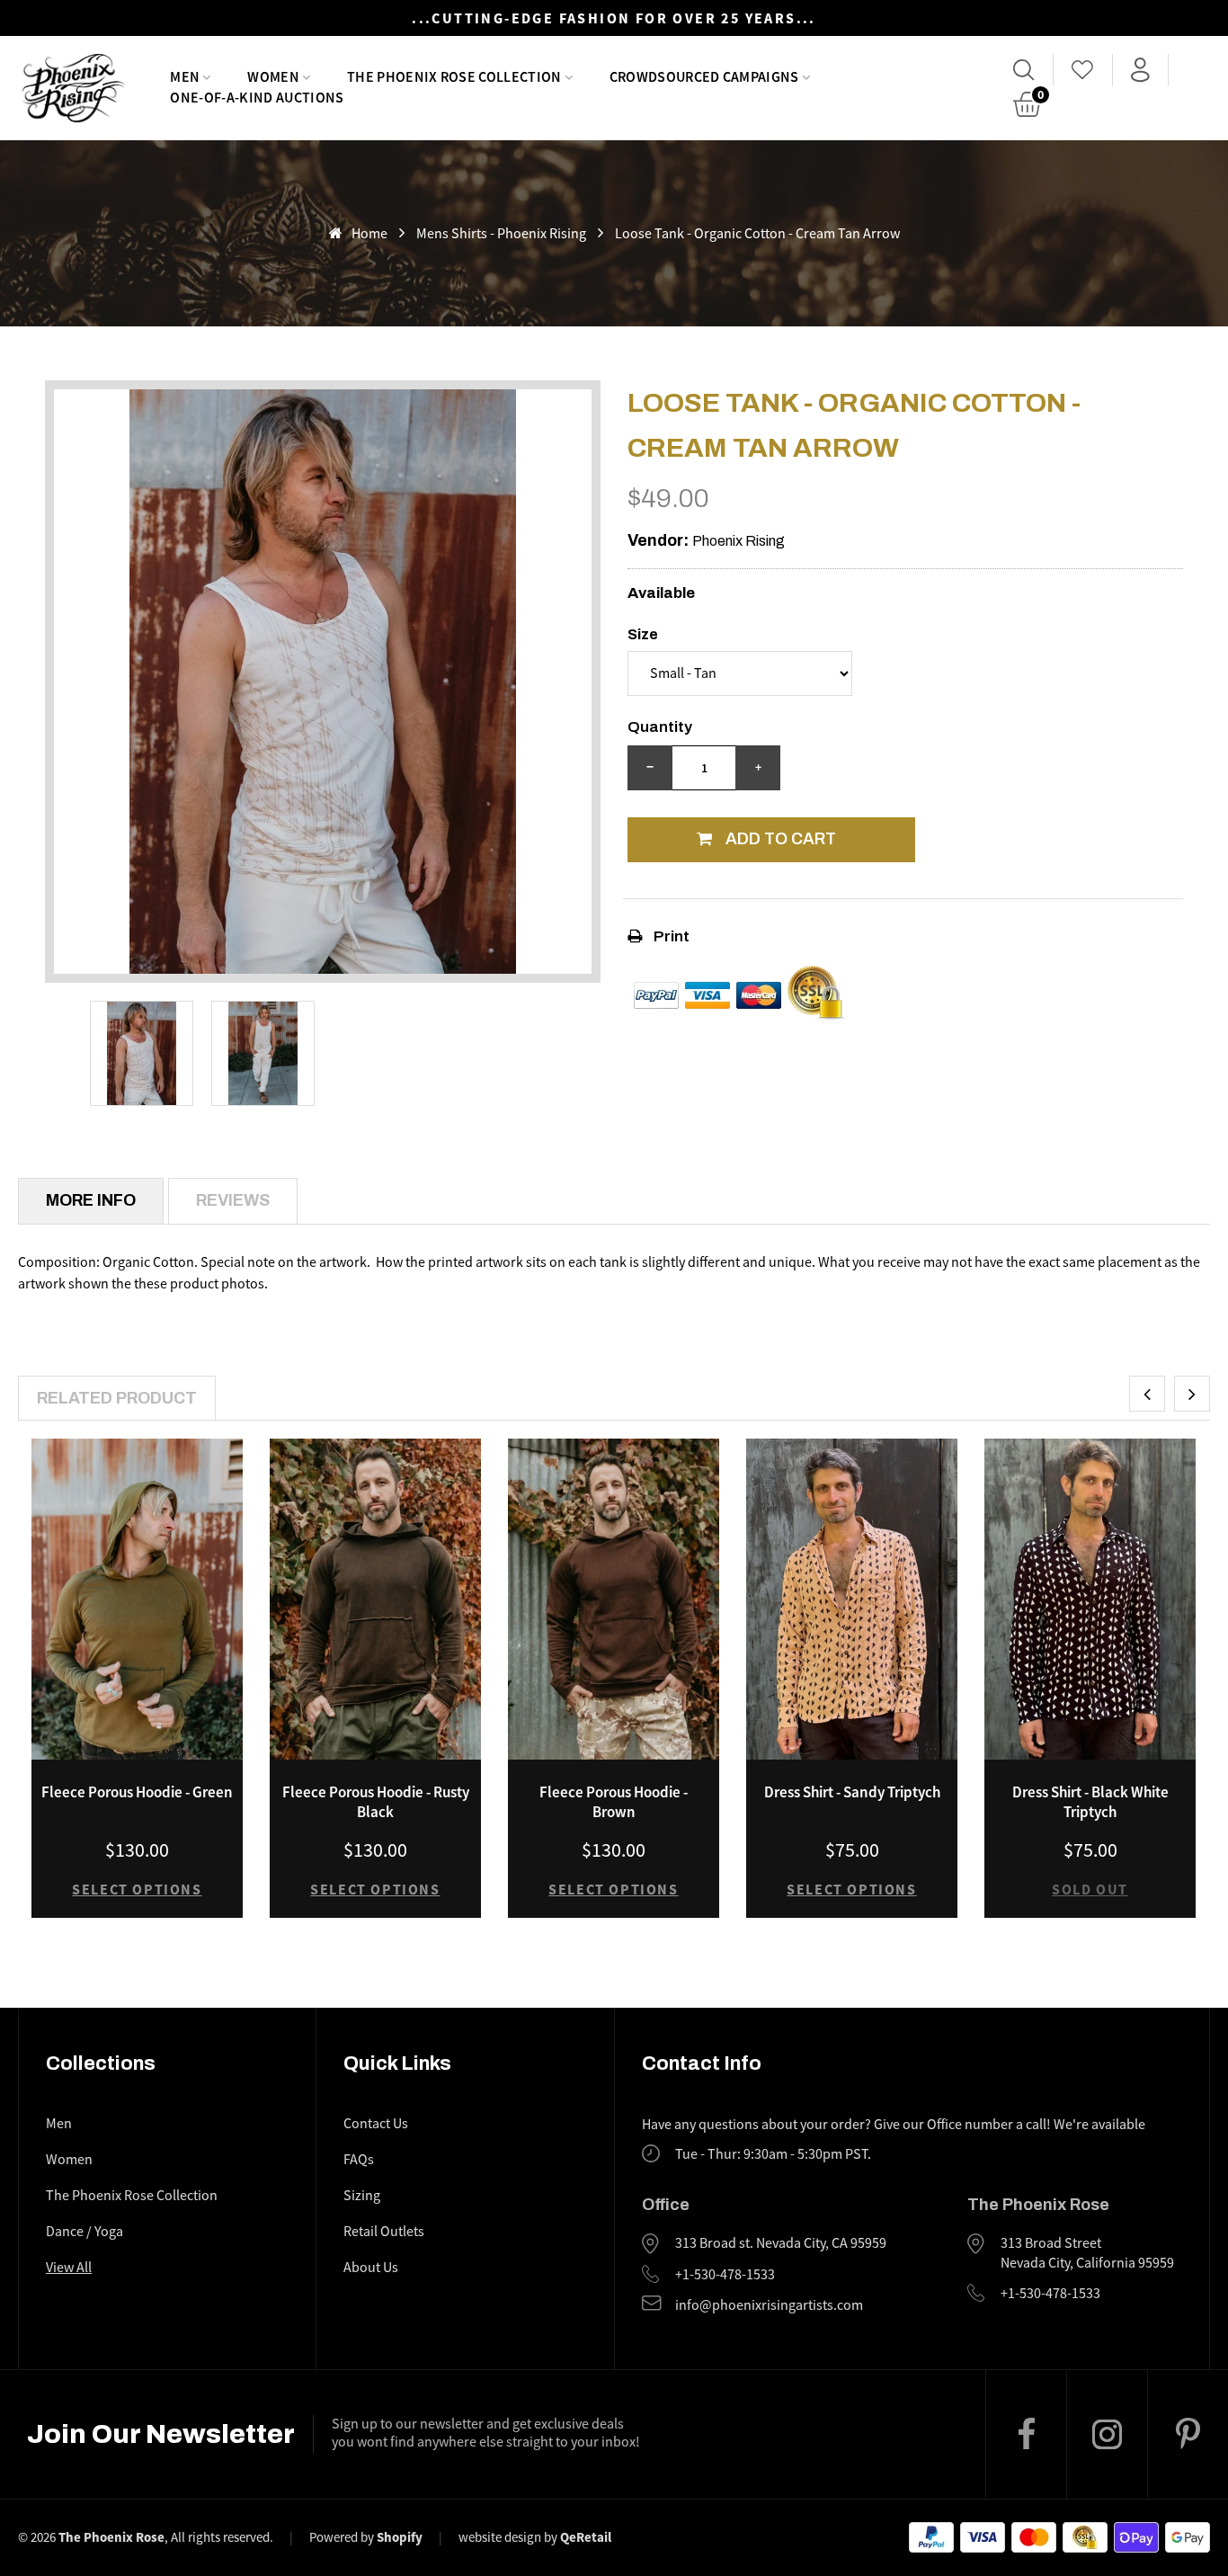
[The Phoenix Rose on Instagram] (1107, 2435)
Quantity (660, 727)
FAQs (359, 2160)
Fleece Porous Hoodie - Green (137, 1792)
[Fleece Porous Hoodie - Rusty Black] (375, 1599)
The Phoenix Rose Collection (132, 2196)
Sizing (362, 2196)
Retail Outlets (384, 2232)
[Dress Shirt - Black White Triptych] (1090, 1599)
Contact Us (376, 2124)
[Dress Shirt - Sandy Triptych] (852, 1599)
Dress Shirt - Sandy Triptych (852, 1792)
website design (500, 2537)
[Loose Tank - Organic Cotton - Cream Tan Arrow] (142, 1053)
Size (643, 634)
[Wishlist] (1083, 70)
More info (91, 1200)
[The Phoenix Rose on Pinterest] (1188, 2434)
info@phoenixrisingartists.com (769, 2305)
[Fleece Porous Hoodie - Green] (137, 1599)
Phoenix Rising (739, 541)
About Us (371, 2268)
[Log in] (1140, 70)
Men (59, 2124)
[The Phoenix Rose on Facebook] (1026, 2434)
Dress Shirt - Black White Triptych (1090, 1802)
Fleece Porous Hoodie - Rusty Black (376, 1802)
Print (670, 936)
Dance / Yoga (85, 2232)
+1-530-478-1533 (725, 2275)
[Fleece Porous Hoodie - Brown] (614, 1599)
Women (69, 2160)
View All (69, 2268)
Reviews (233, 1200)
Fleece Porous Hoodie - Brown (614, 1802)
